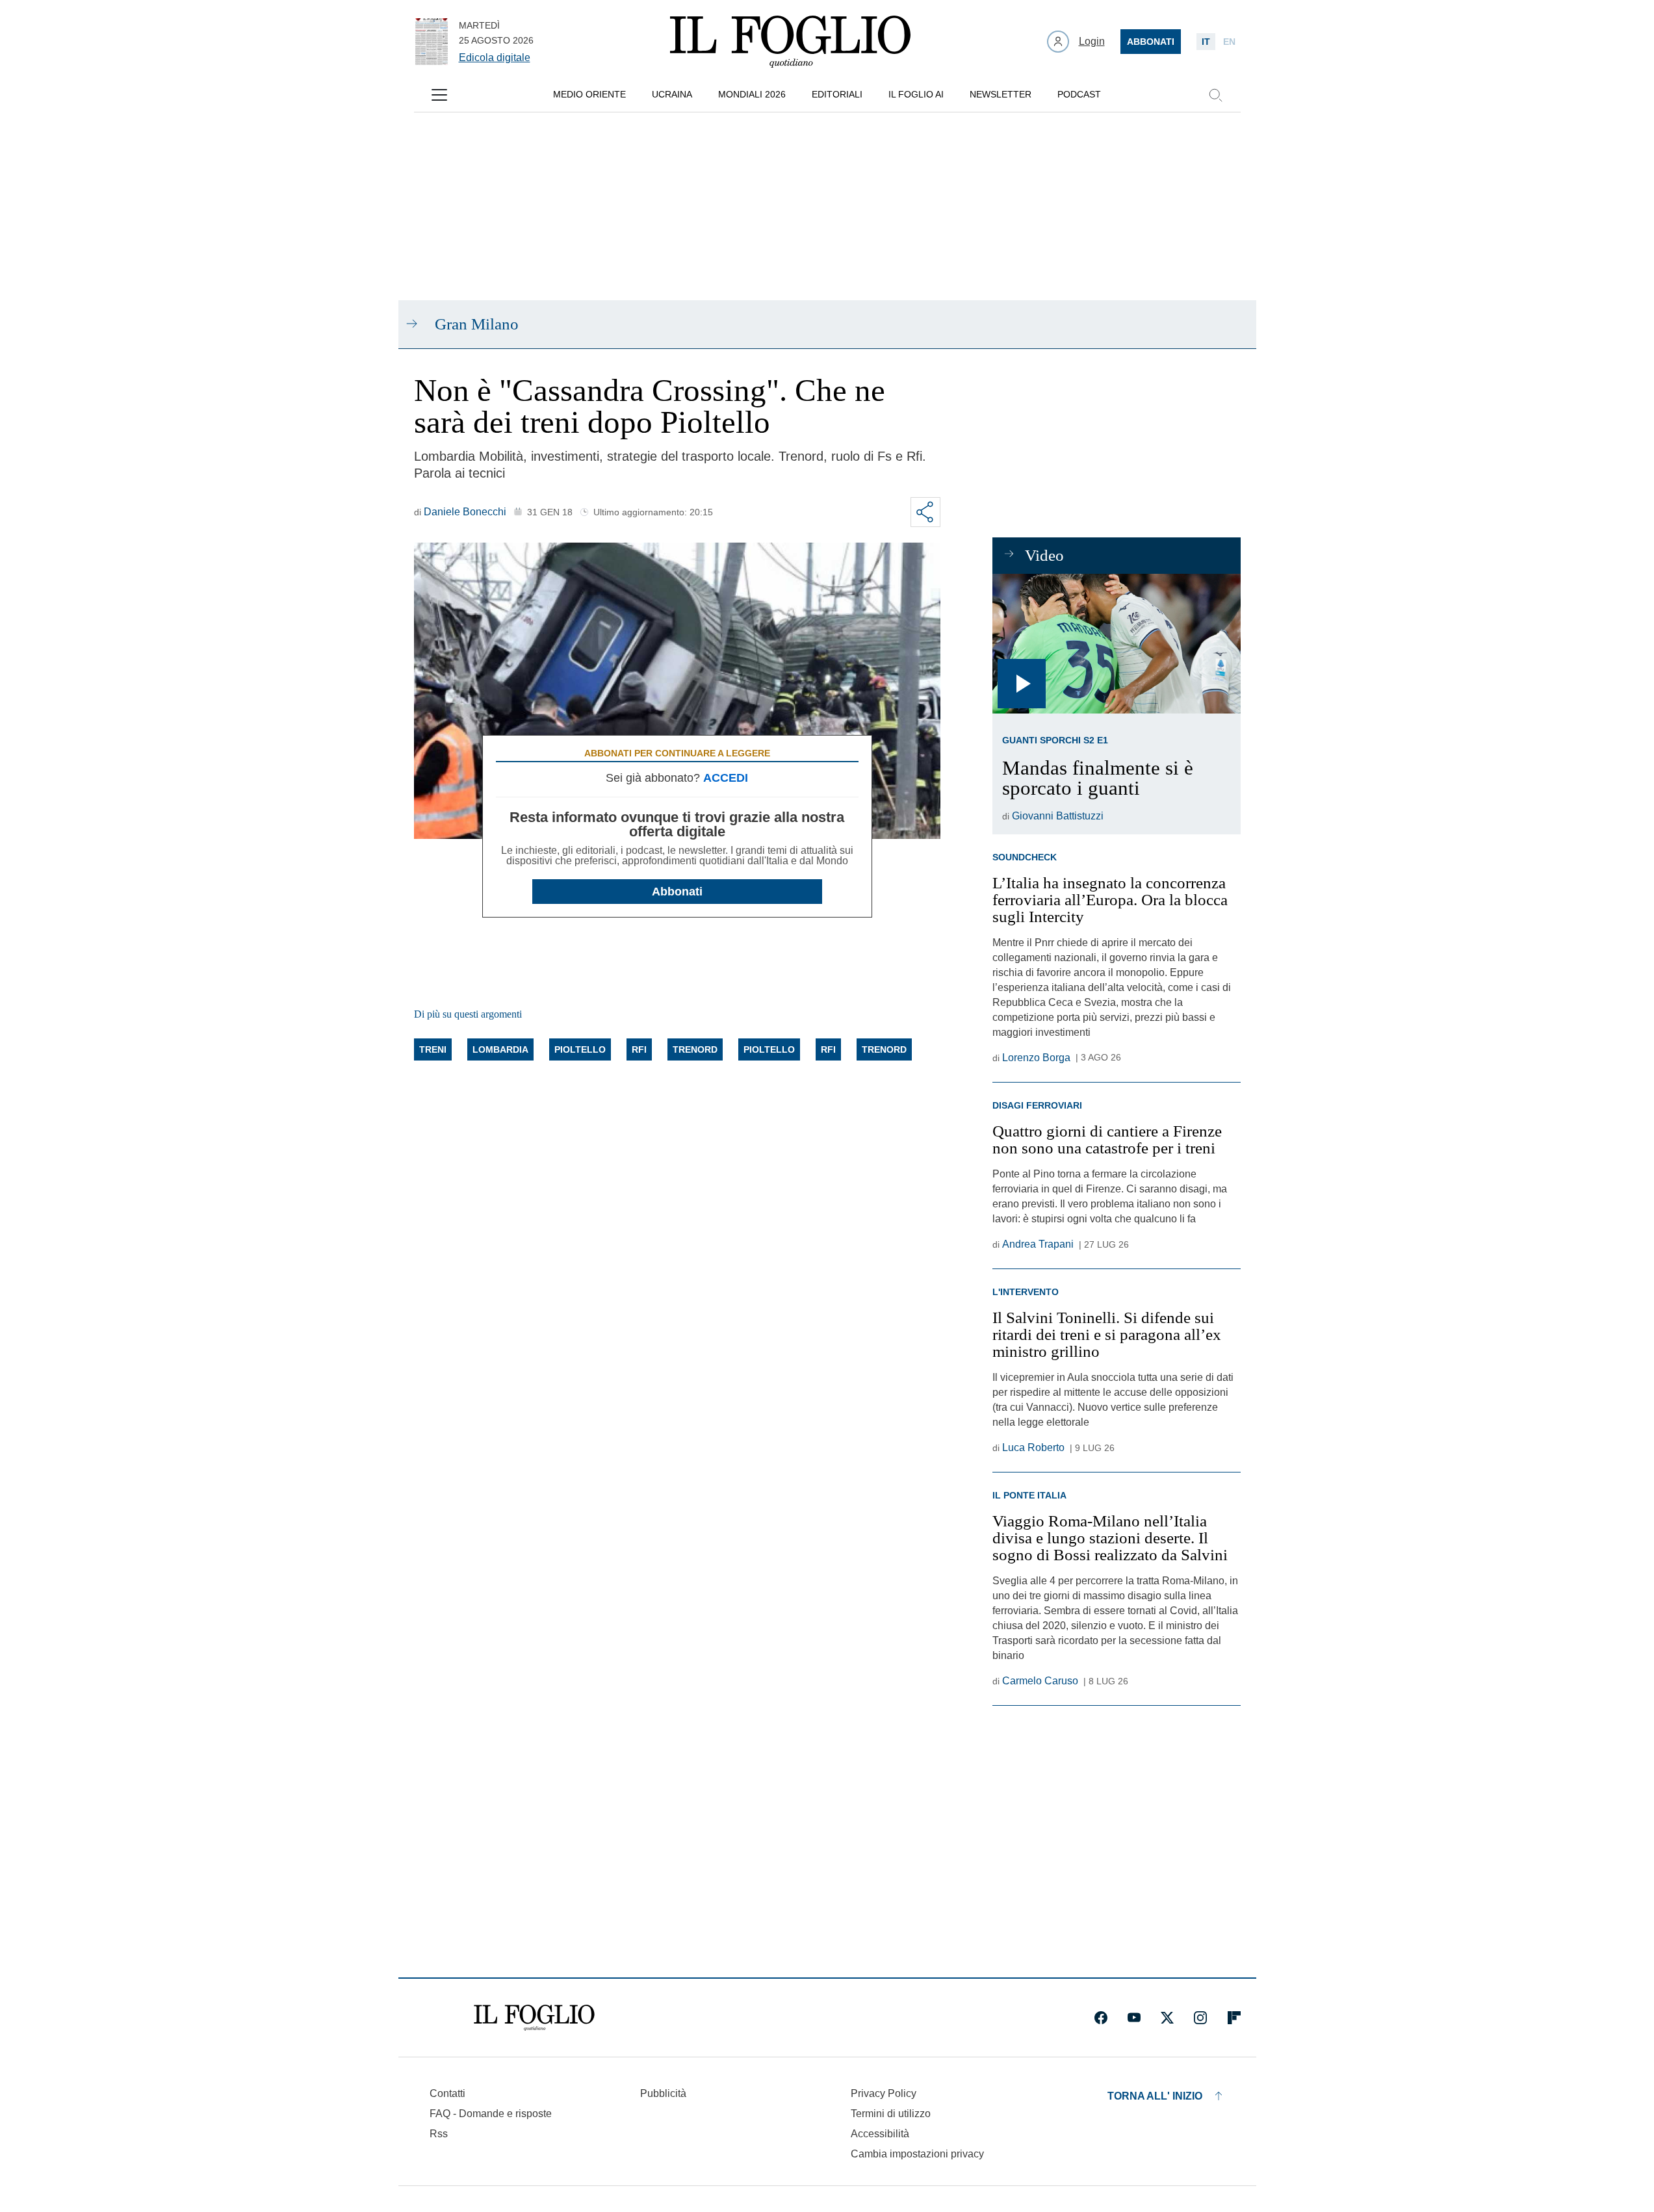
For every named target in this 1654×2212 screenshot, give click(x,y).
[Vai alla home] (790, 42)
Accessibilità (880, 2134)
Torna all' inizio (1155, 2096)
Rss (439, 2134)
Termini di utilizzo (891, 2114)
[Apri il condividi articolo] (925, 512)
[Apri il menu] (439, 95)
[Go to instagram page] (1200, 2018)
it (1206, 42)
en (1229, 42)
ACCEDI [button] (726, 778)
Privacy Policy (884, 2093)
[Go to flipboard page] (1234, 2018)
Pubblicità (663, 2093)
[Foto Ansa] (1116, 644)
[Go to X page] (1167, 2018)
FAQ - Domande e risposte (491, 2114)
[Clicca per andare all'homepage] (534, 2018)
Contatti (447, 2093)
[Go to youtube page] (1134, 2018)
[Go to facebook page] (1101, 2018)
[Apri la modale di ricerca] (1215, 95)
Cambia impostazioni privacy (917, 2154)
